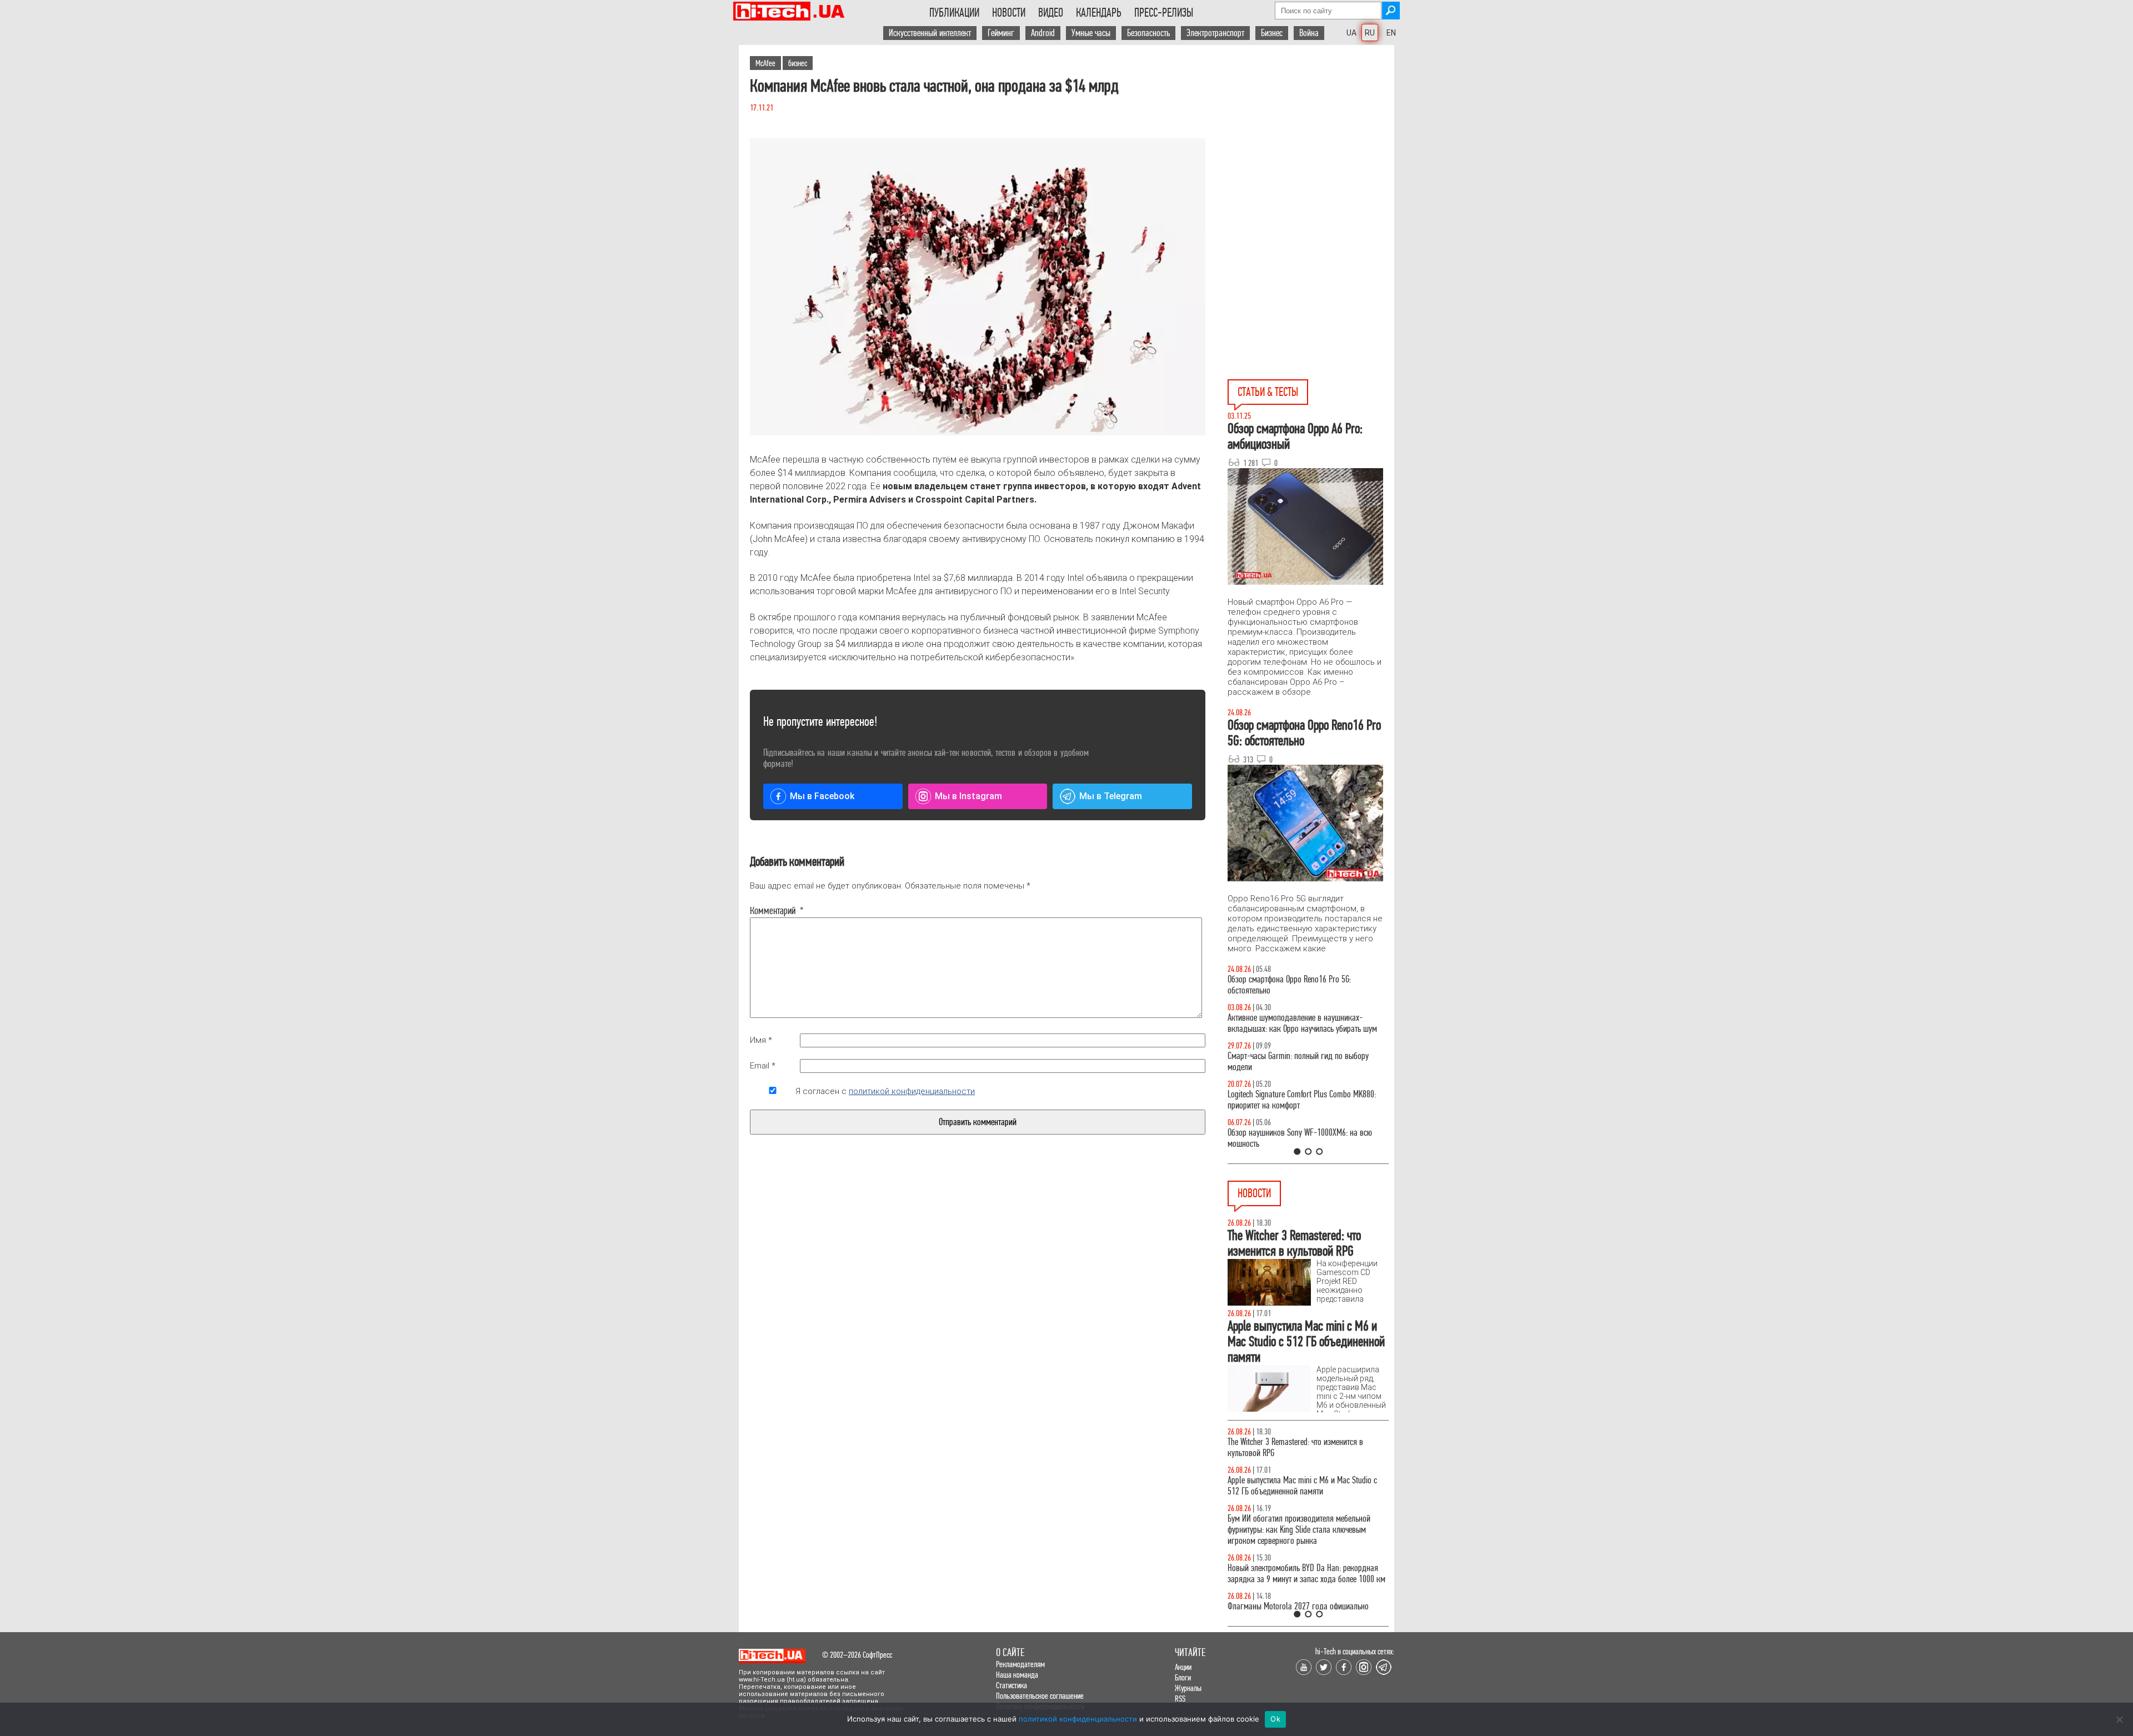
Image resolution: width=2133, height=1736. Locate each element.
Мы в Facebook (822, 796)
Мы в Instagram (968, 796)
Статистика (1012, 1685)
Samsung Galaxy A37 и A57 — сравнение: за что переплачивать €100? (1306, 1138)
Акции (1183, 1667)
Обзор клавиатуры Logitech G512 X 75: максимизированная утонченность (1289, 1062)
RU (1370, 33)
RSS (1180, 1699)
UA (1351, 33)
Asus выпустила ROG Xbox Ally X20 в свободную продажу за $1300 (1304, 1447)
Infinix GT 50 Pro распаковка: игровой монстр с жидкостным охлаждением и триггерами (1304, 1100)
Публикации (954, 13)
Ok (1275, 1719)
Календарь (1099, 13)
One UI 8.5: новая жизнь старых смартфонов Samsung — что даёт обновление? (1299, 1023)
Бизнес (1272, 33)
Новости (1009, 13)
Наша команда (1017, 1675)
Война (1309, 33)
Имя (761, 1040)
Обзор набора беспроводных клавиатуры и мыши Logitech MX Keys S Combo (1298, 985)
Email (763, 1066)
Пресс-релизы (1164, 13)
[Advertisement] (1311, 145)
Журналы (1188, 1688)
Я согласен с (885, 1091)
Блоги (1183, 1677)
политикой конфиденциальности (912, 1091)
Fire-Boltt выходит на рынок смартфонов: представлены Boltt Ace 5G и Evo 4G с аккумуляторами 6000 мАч (1295, 1491)
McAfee (765, 63)
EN (1391, 33)
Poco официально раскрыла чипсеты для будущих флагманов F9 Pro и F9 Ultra (1294, 1535)
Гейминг (1001, 33)
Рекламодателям (1020, 1664)
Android (1043, 33)
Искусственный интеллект (930, 33)
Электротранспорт (1215, 33)
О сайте (1010, 1652)
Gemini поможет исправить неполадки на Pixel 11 (1308, 1606)
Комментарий (773, 911)
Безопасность (1148, 33)
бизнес (798, 63)
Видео (1051, 13)
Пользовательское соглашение (1040, 1696)
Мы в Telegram (1111, 796)
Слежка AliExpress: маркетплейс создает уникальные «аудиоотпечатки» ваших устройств (1306, 1574)
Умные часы (1091, 33)
